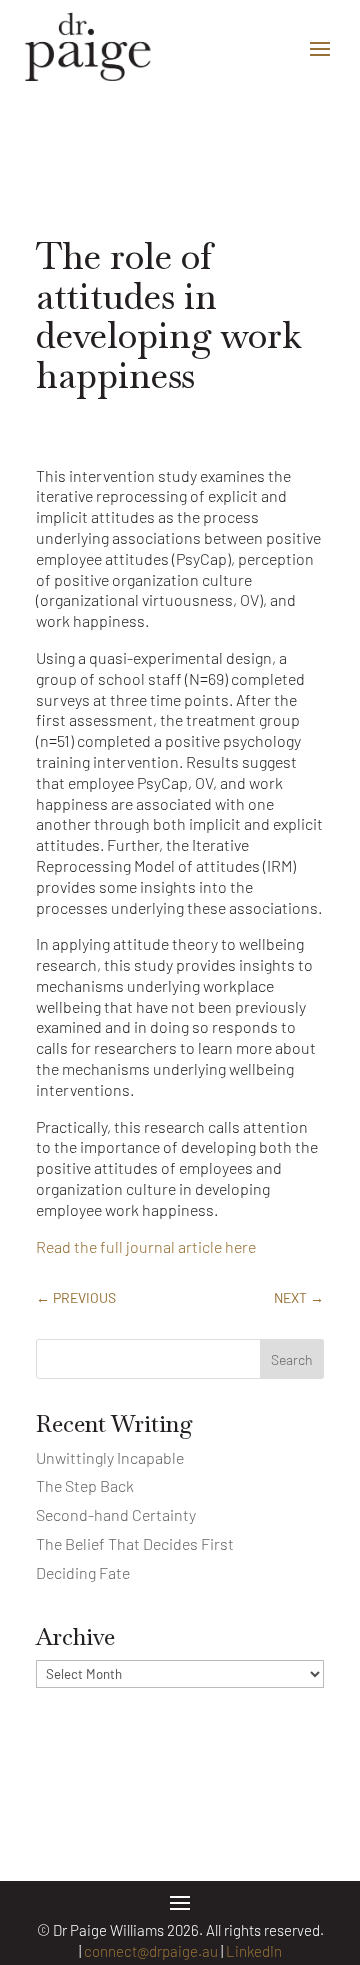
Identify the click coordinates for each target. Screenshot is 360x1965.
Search (292, 1359)
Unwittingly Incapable (110, 1457)
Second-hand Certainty (116, 1514)
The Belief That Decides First (135, 1543)
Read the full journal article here (146, 1246)
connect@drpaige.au (151, 1951)
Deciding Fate (83, 1572)
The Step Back (85, 1485)
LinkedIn (254, 1951)
